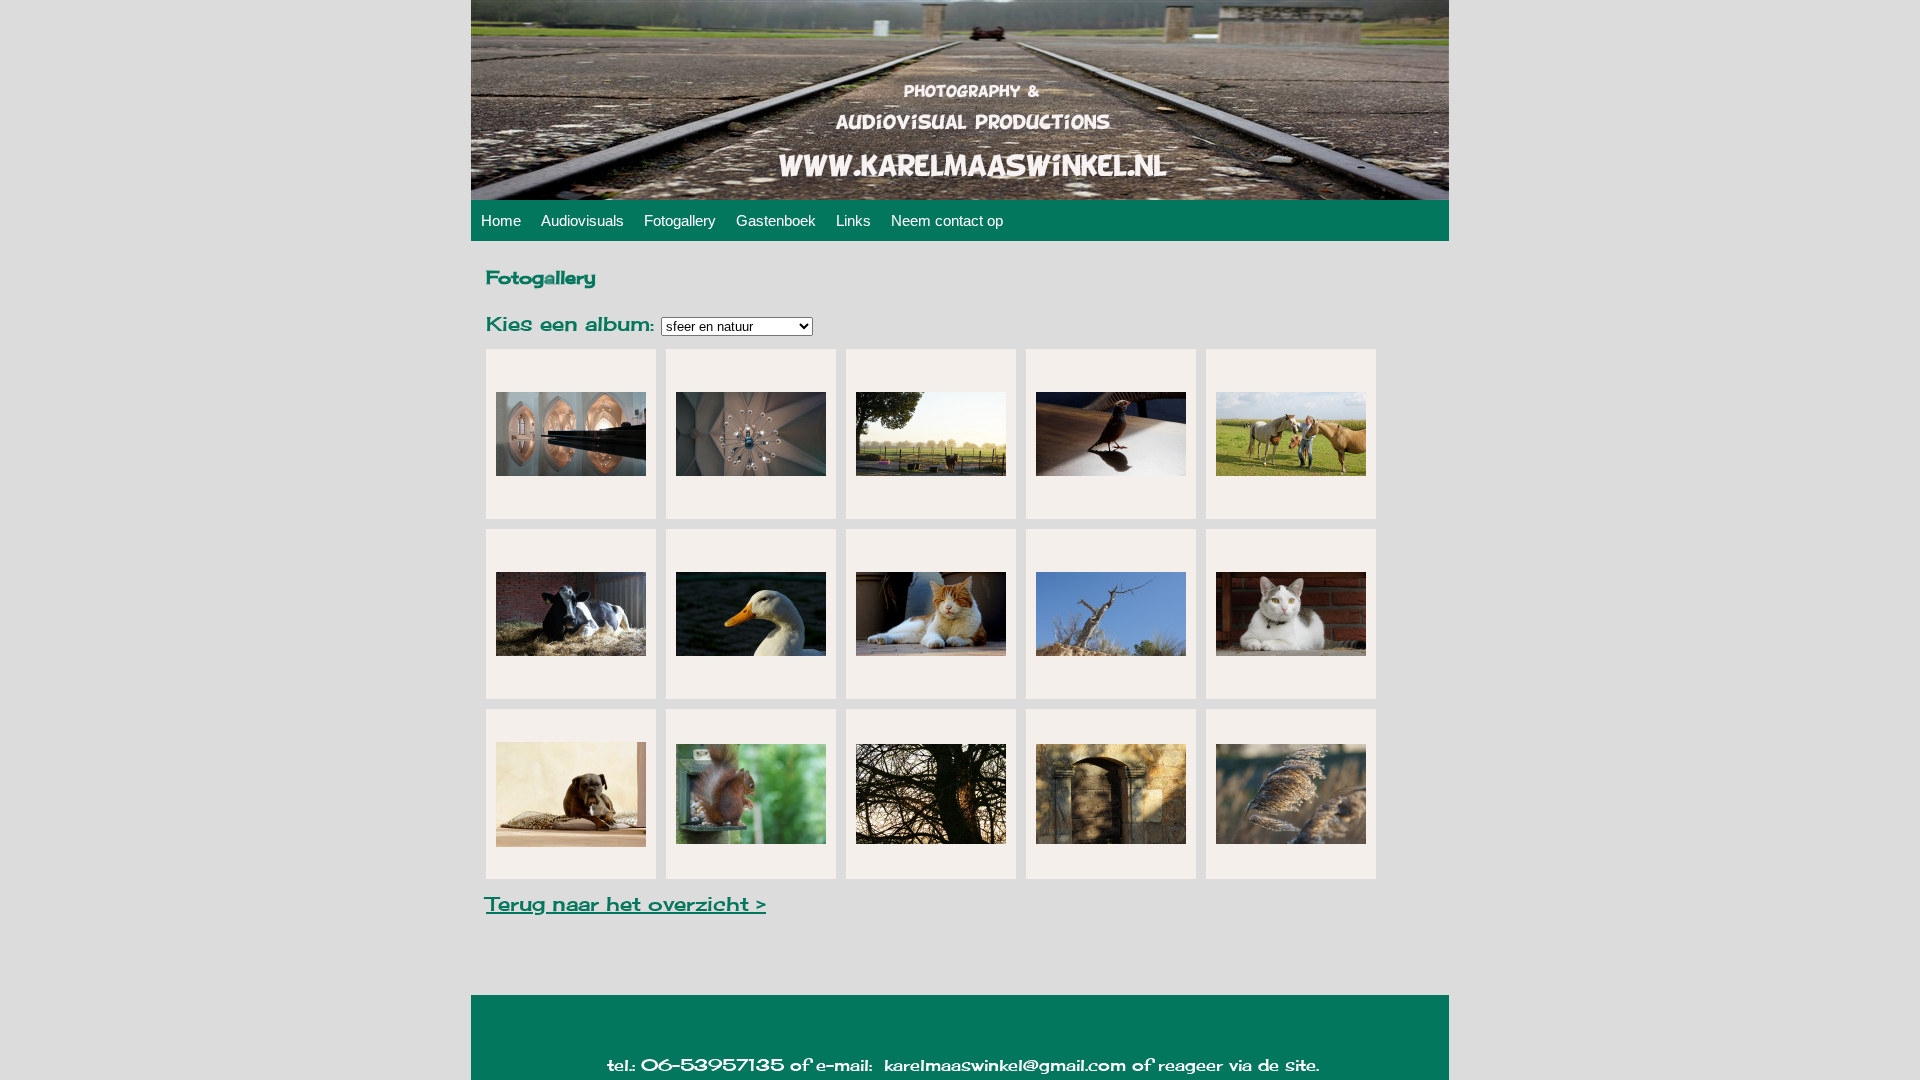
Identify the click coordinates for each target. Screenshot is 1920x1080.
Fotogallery (680, 220)
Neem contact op (947, 220)
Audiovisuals (582, 220)
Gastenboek (776, 220)
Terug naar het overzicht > (626, 903)
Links (853, 220)
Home (501, 220)
